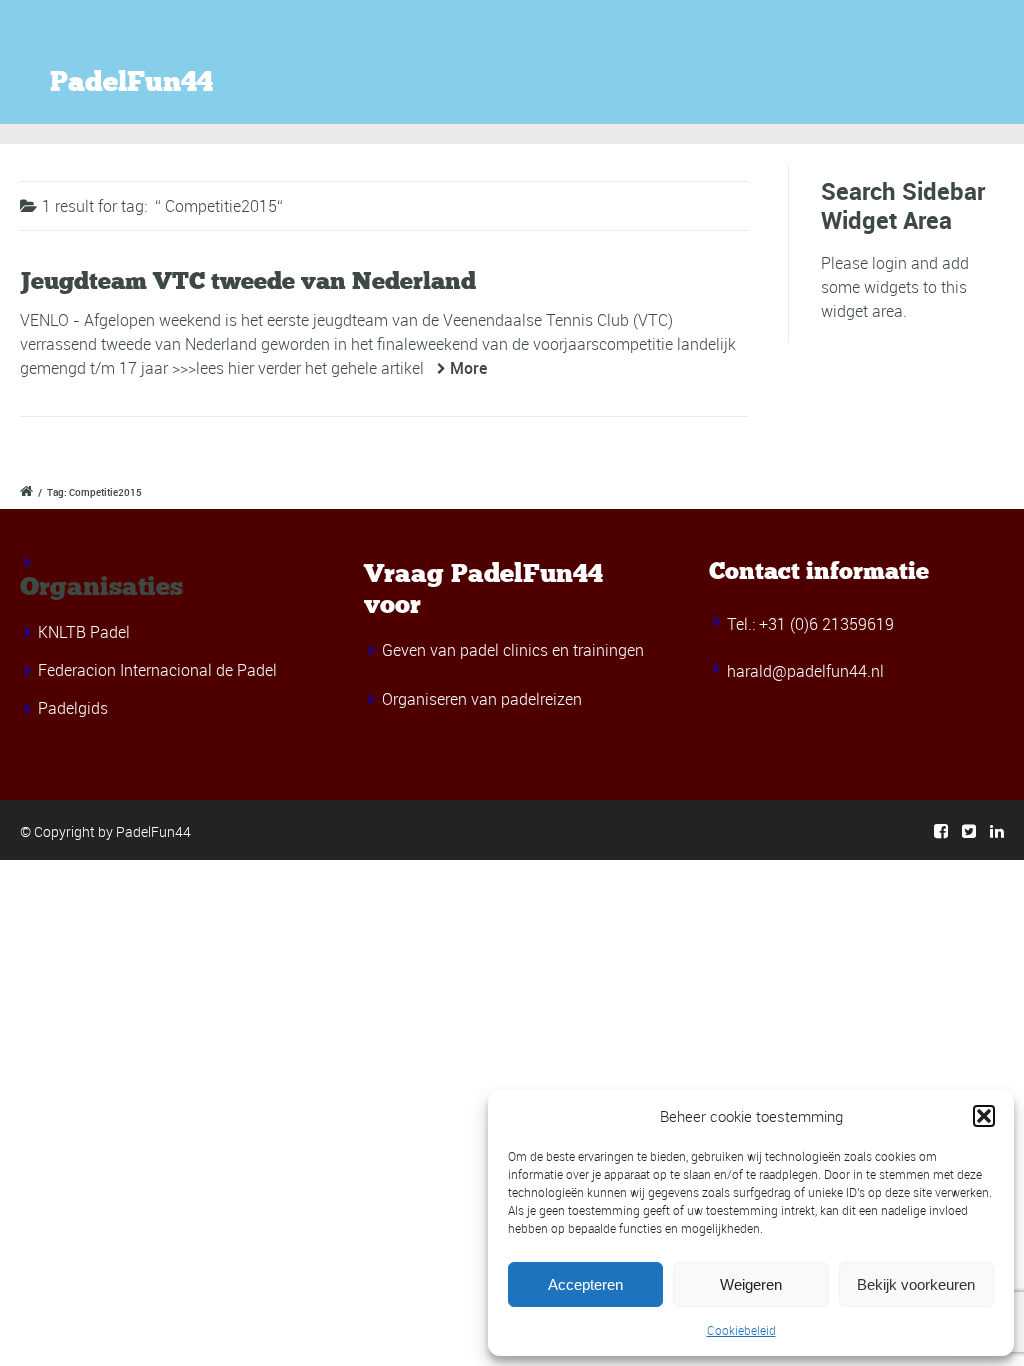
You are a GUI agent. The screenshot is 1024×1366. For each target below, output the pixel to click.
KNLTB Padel (84, 632)
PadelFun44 (131, 82)
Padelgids (73, 708)
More (468, 368)
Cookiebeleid (741, 1330)
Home (519, 65)
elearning (896, 65)
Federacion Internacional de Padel (157, 670)
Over (996, 65)
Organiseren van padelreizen (482, 699)
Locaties (620, 65)
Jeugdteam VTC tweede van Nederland (248, 280)
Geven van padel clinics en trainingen (513, 650)
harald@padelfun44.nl (805, 671)
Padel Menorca (756, 65)
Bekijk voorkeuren (916, 1284)
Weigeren (751, 1284)
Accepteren (585, 1284)
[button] (984, 1116)
